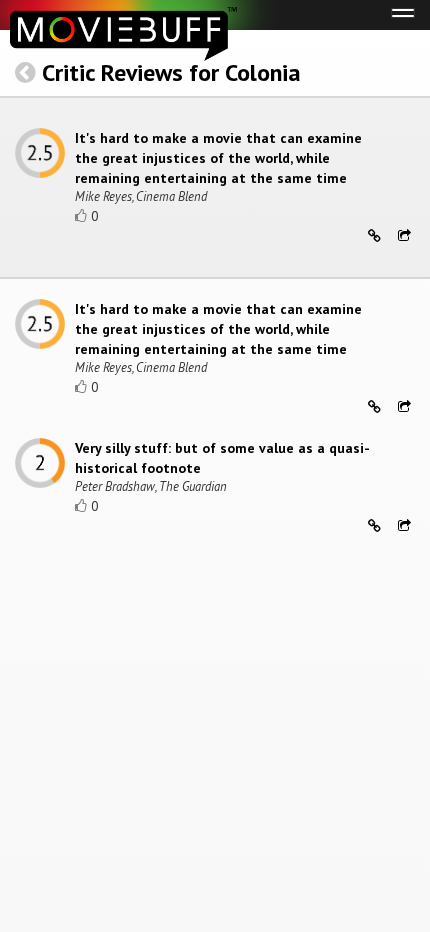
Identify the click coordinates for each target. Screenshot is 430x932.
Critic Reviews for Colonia (171, 72)
